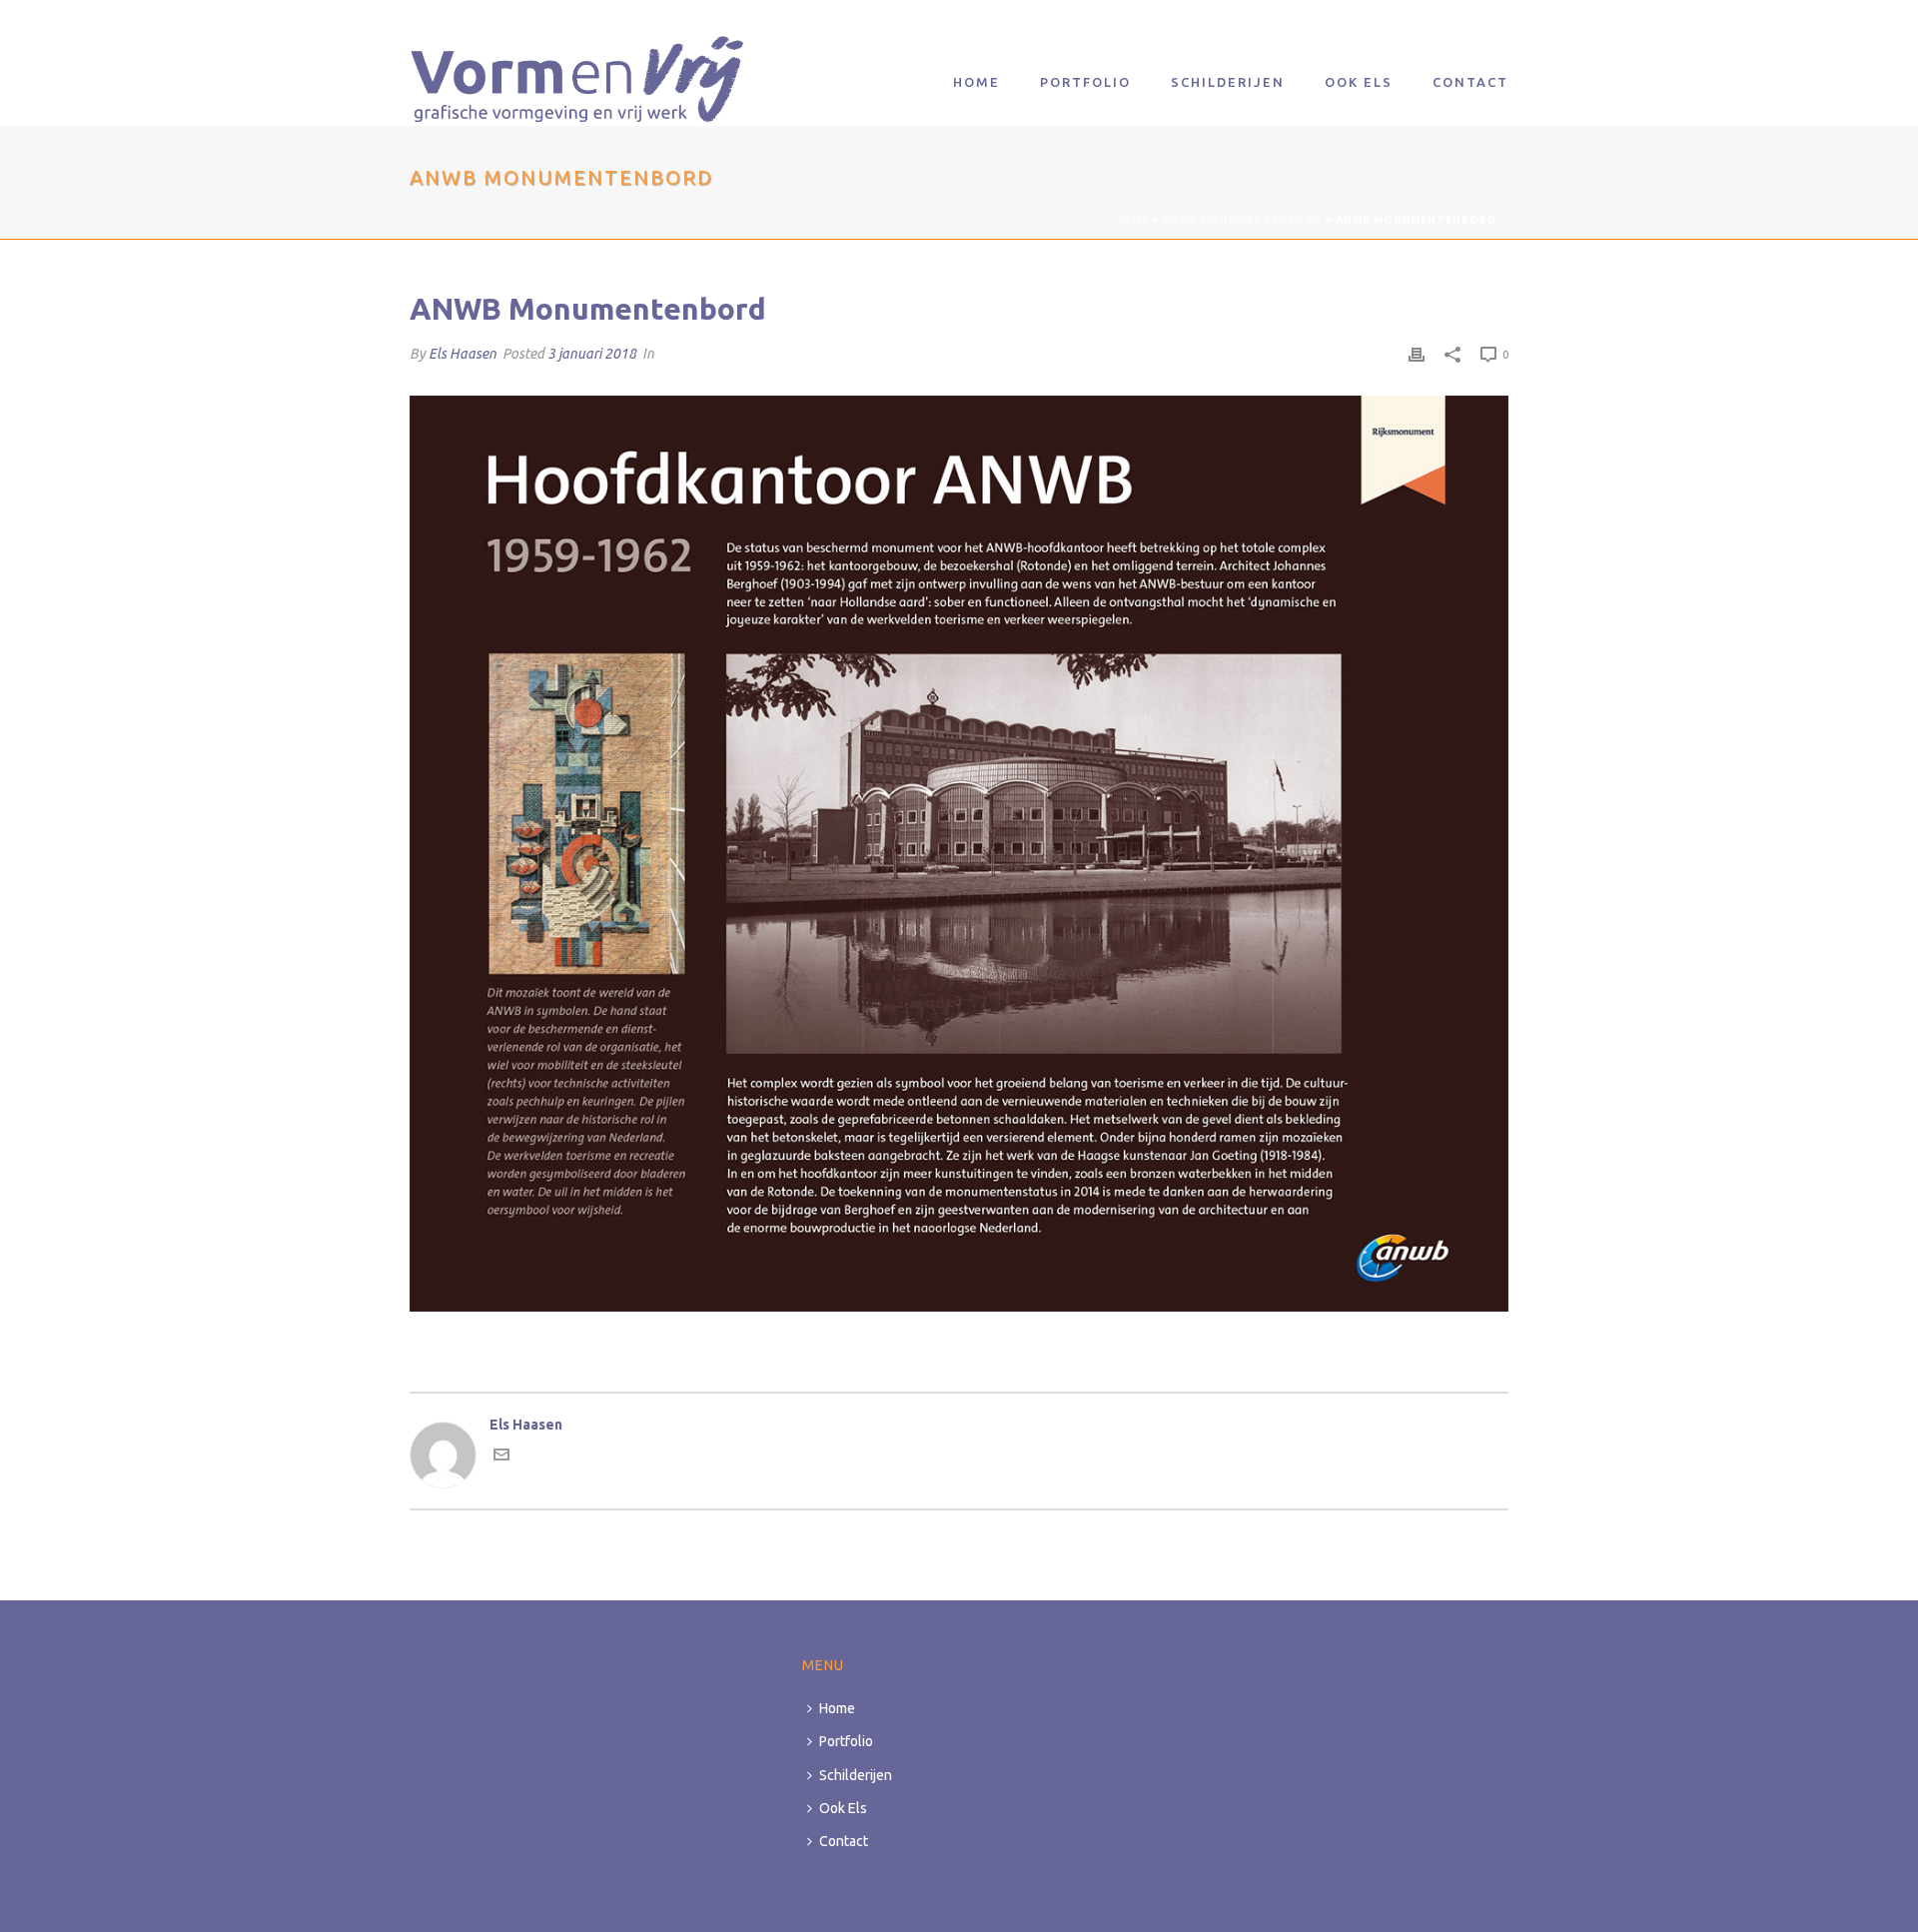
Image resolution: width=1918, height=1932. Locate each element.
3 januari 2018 (592, 354)
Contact (1470, 82)
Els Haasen (463, 354)
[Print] (1417, 354)
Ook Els (1359, 82)
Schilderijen (1228, 82)
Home (976, 82)
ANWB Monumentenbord (1242, 220)
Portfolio (1085, 82)
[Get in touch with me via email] (501, 1457)
